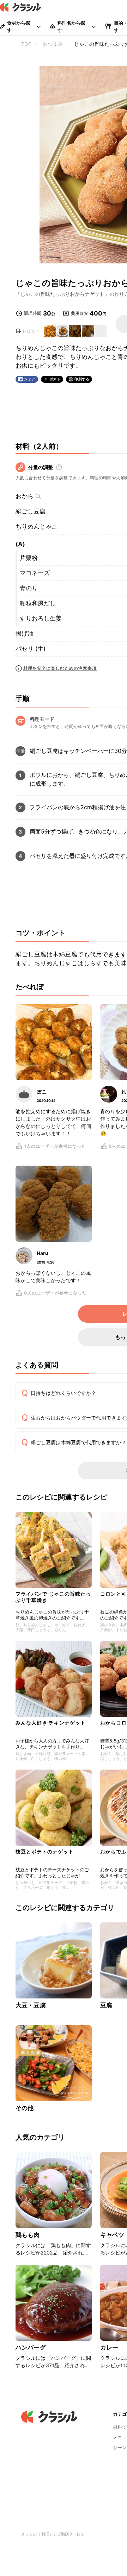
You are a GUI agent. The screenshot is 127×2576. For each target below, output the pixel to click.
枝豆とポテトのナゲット (45, 1851)
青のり (29, 588)
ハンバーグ (31, 2347)
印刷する (82, 379)
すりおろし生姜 (41, 618)
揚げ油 (25, 634)
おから (25, 496)
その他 (25, 2108)
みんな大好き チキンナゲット (51, 1723)
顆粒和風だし (38, 603)
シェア (30, 379)
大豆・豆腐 (31, 2005)
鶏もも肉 (28, 2235)
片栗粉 (29, 558)
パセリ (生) (31, 649)
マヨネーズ (35, 573)
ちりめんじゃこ (37, 526)
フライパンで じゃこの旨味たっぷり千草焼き (53, 1597)
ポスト (55, 379)
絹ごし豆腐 (31, 511)
